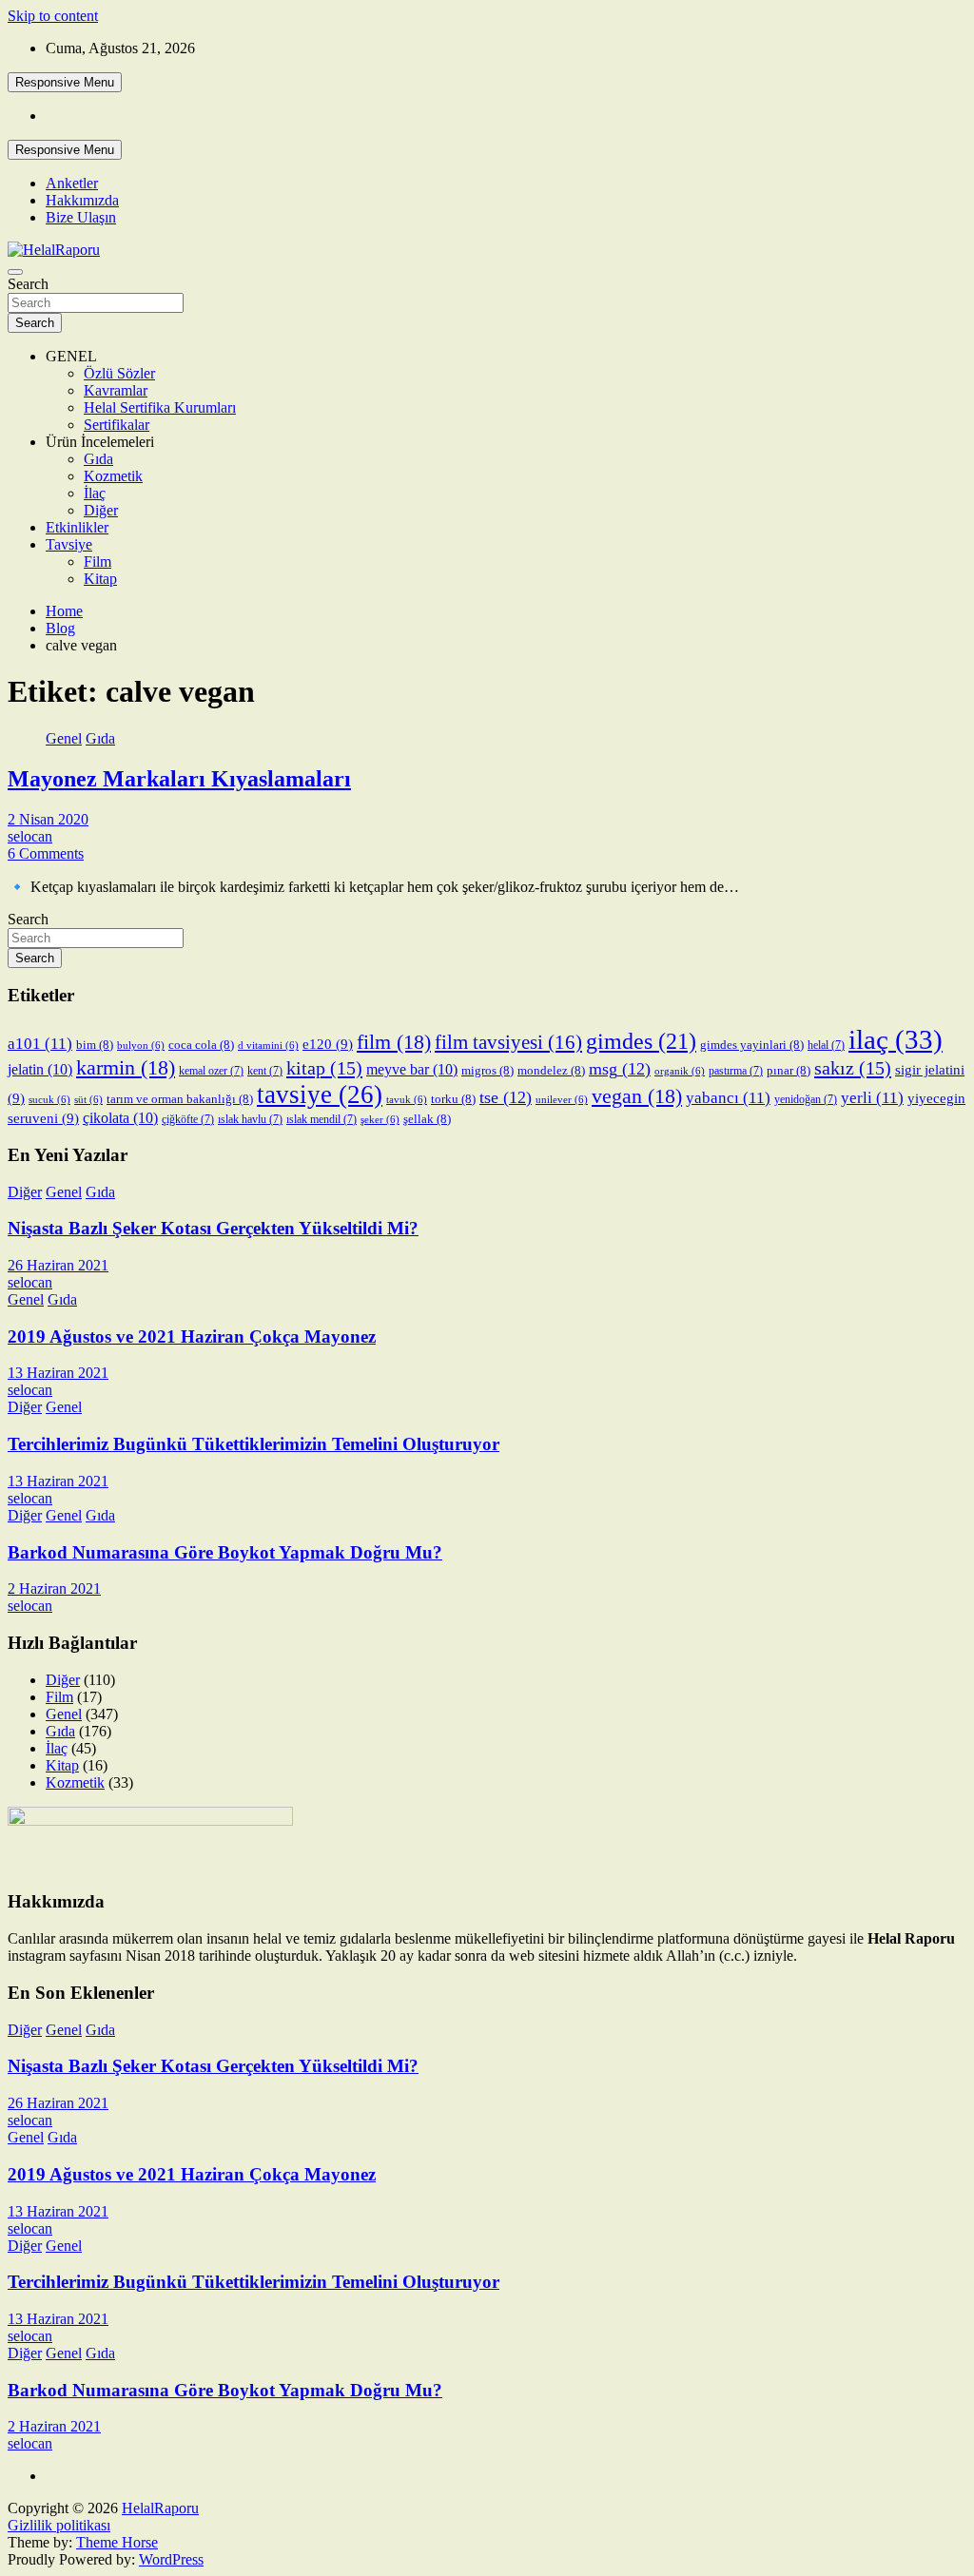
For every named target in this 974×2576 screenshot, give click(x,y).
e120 (328, 1044)
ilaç (896, 1039)
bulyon (141, 1046)
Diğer (101, 510)
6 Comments (46, 853)
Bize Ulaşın (81, 217)
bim (95, 1045)
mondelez (551, 1070)
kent (265, 1071)
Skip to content (53, 16)
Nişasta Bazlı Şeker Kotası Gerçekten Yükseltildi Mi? (213, 1228)
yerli (872, 1098)
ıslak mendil (321, 1119)
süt (88, 1100)
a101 (40, 1044)
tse (506, 1097)
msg (620, 1069)
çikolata (120, 1118)
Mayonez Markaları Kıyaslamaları (179, 779)
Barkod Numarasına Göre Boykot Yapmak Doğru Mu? (225, 1552)
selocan (30, 836)
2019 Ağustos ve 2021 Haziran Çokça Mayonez (192, 1336)
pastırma (736, 1071)
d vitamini (268, 1046)
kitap (324, 1068)
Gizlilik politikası (59, 2525)
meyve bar (412, 1069)
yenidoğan (806, 1099)
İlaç (95, 493)
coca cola (201, 1045)
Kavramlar (116, 390)
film (394, 1042)
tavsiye (320, 1094)
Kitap (100, 579)
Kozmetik (113, 476)
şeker (380, 1120)
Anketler (72, 183)
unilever (562, 1100)
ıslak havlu (250, 1119)
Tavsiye (69, 544)
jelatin (40, 1069)
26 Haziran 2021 (58, 1265)
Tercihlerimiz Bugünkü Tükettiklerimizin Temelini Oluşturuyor (253, 1444)
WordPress (171, 2559)
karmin (126, 1067)
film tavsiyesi (508, 1042)
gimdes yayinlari (752, 1045)
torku (453, 1099)
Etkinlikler (77, 527)
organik (680, 1071)
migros (487, 1070)
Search (28, 284)
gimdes (641, 1041)
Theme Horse (117, 2542)
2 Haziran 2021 (54, 1588)
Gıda (98, 459)
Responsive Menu (65, 82)
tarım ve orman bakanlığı (180, 1099)
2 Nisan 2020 (48, 819)
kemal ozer (211, 1071)
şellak (427, 1119)
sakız (853, 1068)
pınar (789, 1070)
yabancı (728, 1098)
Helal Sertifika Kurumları (160, 407)
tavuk (407, 1100)
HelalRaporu (160, 2508)
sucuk (49, 1100)
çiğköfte (188, 1119)
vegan (637, 1096)
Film (97, 562)
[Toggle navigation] (15, 272)
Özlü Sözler (119, 373)
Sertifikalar (117, 425)
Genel (64, 738)
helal (826, 1045)
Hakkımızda (82, 200)
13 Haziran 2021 (58, 1373)
